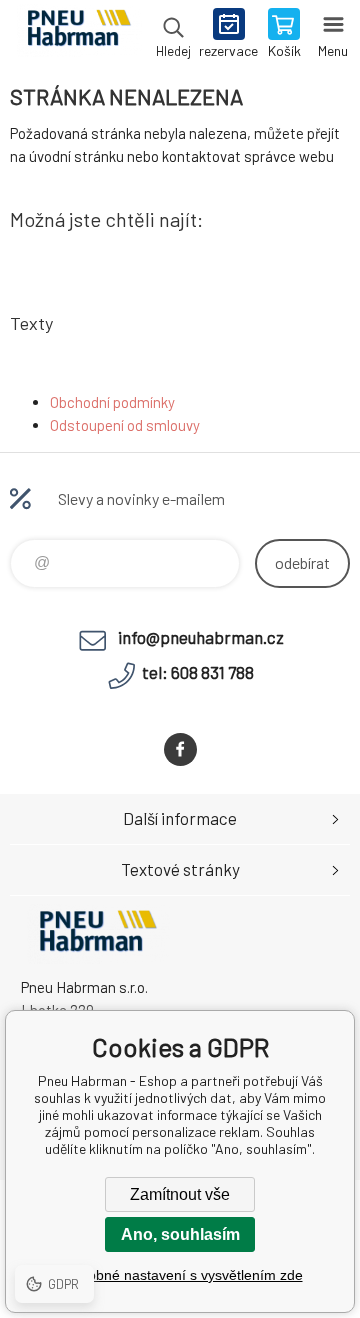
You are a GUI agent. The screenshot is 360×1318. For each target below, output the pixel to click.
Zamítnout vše (180, 1194)
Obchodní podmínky (112, 402)
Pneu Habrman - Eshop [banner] (78, 35)
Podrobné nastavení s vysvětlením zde (180, 1275)
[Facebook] (180, 749)
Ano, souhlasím (180, 1234)
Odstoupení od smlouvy (125, 425)
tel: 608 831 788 (198, 672)
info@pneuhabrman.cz (201, 637)
